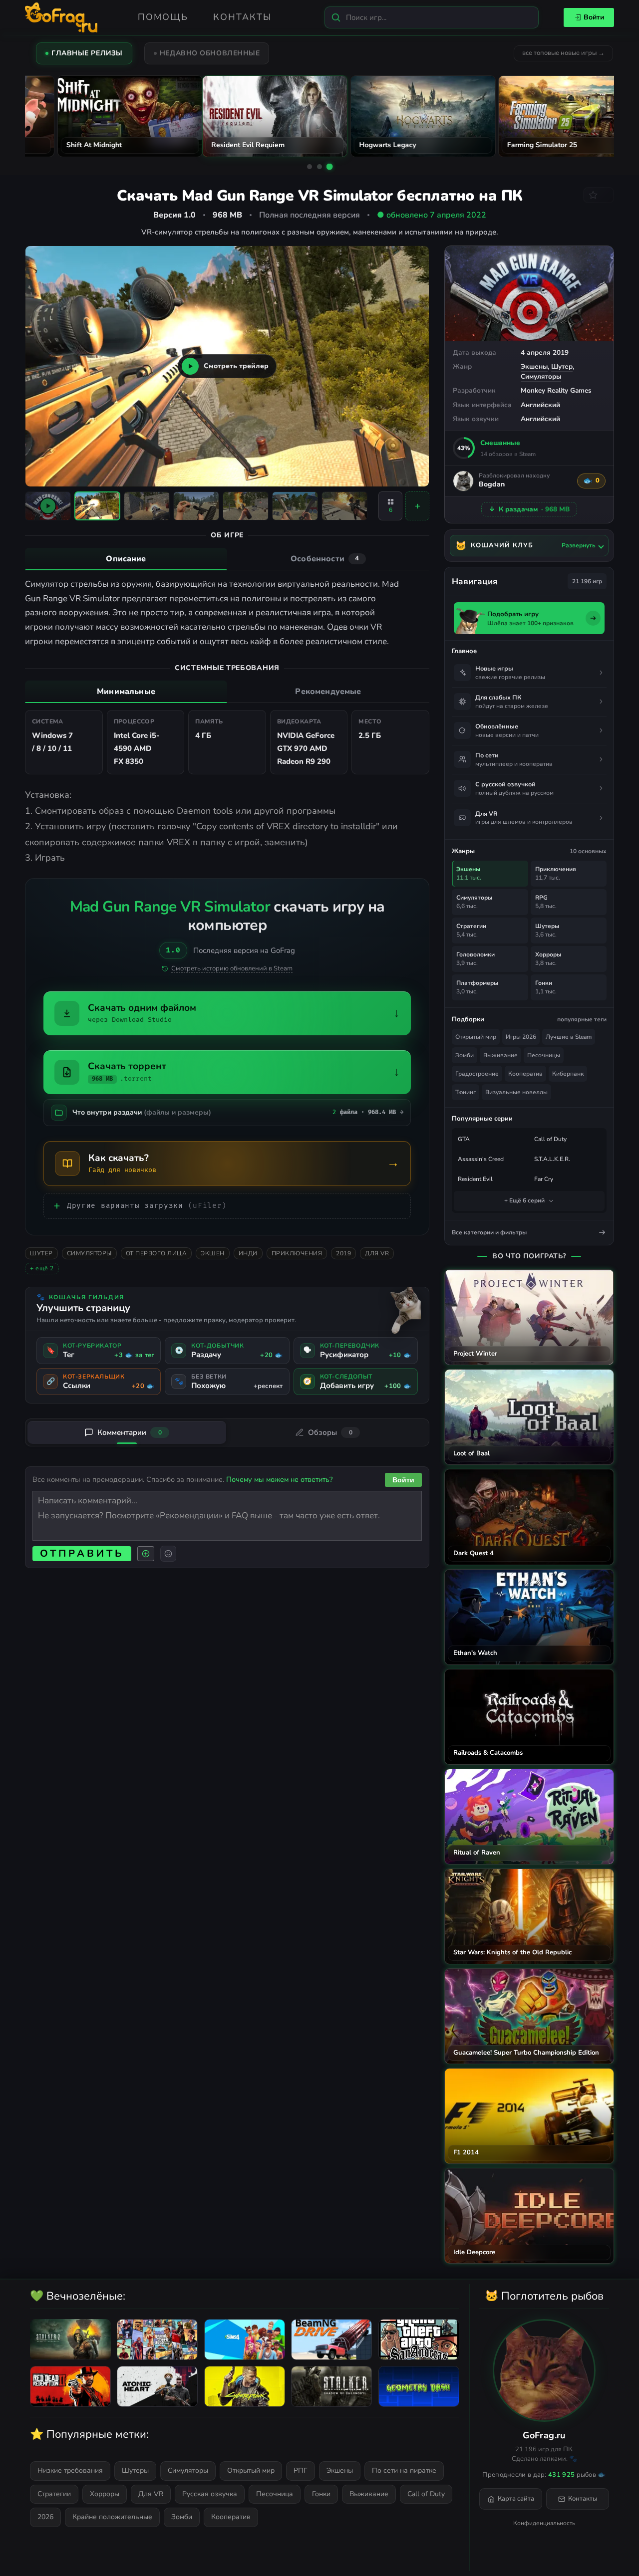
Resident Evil (475, 1179)
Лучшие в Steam (569, 1037)
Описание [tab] (126, 559)
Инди (248, 1253)
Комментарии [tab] (130, 1432)
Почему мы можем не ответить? (279, 1479)
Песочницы (544, 1055)
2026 (45, 2517)
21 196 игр (587, 581)
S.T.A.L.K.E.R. (552, 1159)
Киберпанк (568, 1074)
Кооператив (525, 1074)
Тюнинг (466, 1092)
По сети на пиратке (404, 2470)
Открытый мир (476, 1037)
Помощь (163, 17)
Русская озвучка (210, 2494)
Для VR (377, 1253)
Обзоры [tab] (330, 1432)
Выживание (500, 1055)
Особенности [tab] (325, 559)
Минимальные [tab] (126, 692)
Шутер (562, 366)
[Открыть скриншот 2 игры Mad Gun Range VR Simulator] (147, 506)
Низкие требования (70, 2470)
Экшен (213, 1253)
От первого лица (157, 1253)
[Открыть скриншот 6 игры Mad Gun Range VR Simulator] (344, 506)
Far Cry (544, 1179)
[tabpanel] (227, 613)
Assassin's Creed (481, 1159)
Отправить (82, 1553)
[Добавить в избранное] (599, 195)
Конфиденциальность (544, 2523)
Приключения (297, 1253)
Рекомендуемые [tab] (328, 692)
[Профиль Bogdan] (463, 481)
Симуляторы (541, 376)
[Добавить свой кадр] (417, 506)
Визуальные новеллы (516, 1092)
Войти (594, 17)
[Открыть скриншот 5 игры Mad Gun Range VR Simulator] (295, 506)
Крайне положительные (112, 2517)
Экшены (534, 366)
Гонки (321, 2494)
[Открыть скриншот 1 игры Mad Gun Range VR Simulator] (97, 506)
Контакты (242, 17)
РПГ (301, 2470)
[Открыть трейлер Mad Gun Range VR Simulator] (48, 506)
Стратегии (54, 2494)
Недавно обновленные (210, 53)
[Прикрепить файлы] (146, 1554)
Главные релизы (87, 53)
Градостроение (477, 1074)
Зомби (465, 1055)
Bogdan (492, 485)
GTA (464, 1139)
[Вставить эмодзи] (168, 1554)
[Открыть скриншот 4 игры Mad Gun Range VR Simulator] (246, 506)
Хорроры (105, 2494)
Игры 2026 (521, 1037)
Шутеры (135, 2470)
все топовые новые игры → (563, 53)
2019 (343, 1253)
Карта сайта (516, 2499)
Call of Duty (550, 1139)
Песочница (275, 2494)
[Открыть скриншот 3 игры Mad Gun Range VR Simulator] (196, 506)
